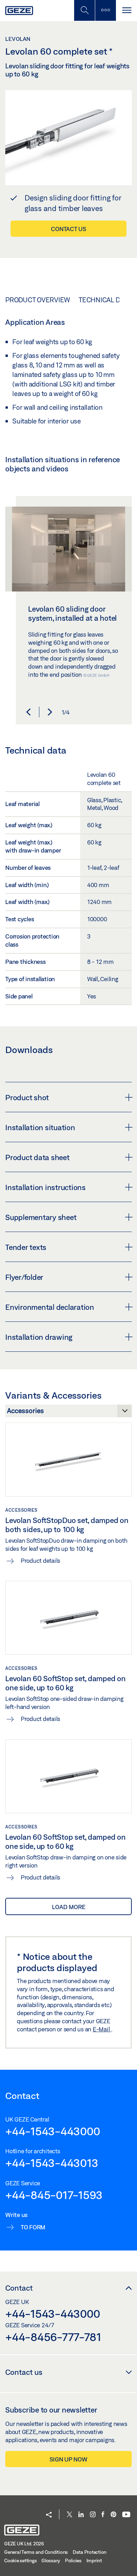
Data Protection (90, 2552)
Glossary (51, 2560)
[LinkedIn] (81, 2515)
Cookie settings (20, 2560)
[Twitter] (70, 2515)
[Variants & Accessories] (68, 1413)
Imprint (94, 2560)
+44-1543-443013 (52, 2163)
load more (69, 1907)
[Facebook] (103, 2515)
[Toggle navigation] (126, 10)
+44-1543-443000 (53, 2131)
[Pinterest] (113, 2515)
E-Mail (102, 2029)
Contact (19, 2288)
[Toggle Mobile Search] (84, 10)
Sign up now (68, 2459)
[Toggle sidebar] (105, 10)
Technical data (105, 300)
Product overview (38, 300)
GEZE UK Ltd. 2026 (24, 2544)
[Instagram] (93, 2515)
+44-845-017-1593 (54, 2195)
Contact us (68, 229)
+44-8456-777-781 (53, 2337)
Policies (73, 2560)
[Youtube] (126, 2515)
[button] (28, 712)
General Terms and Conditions (36, 2552)
